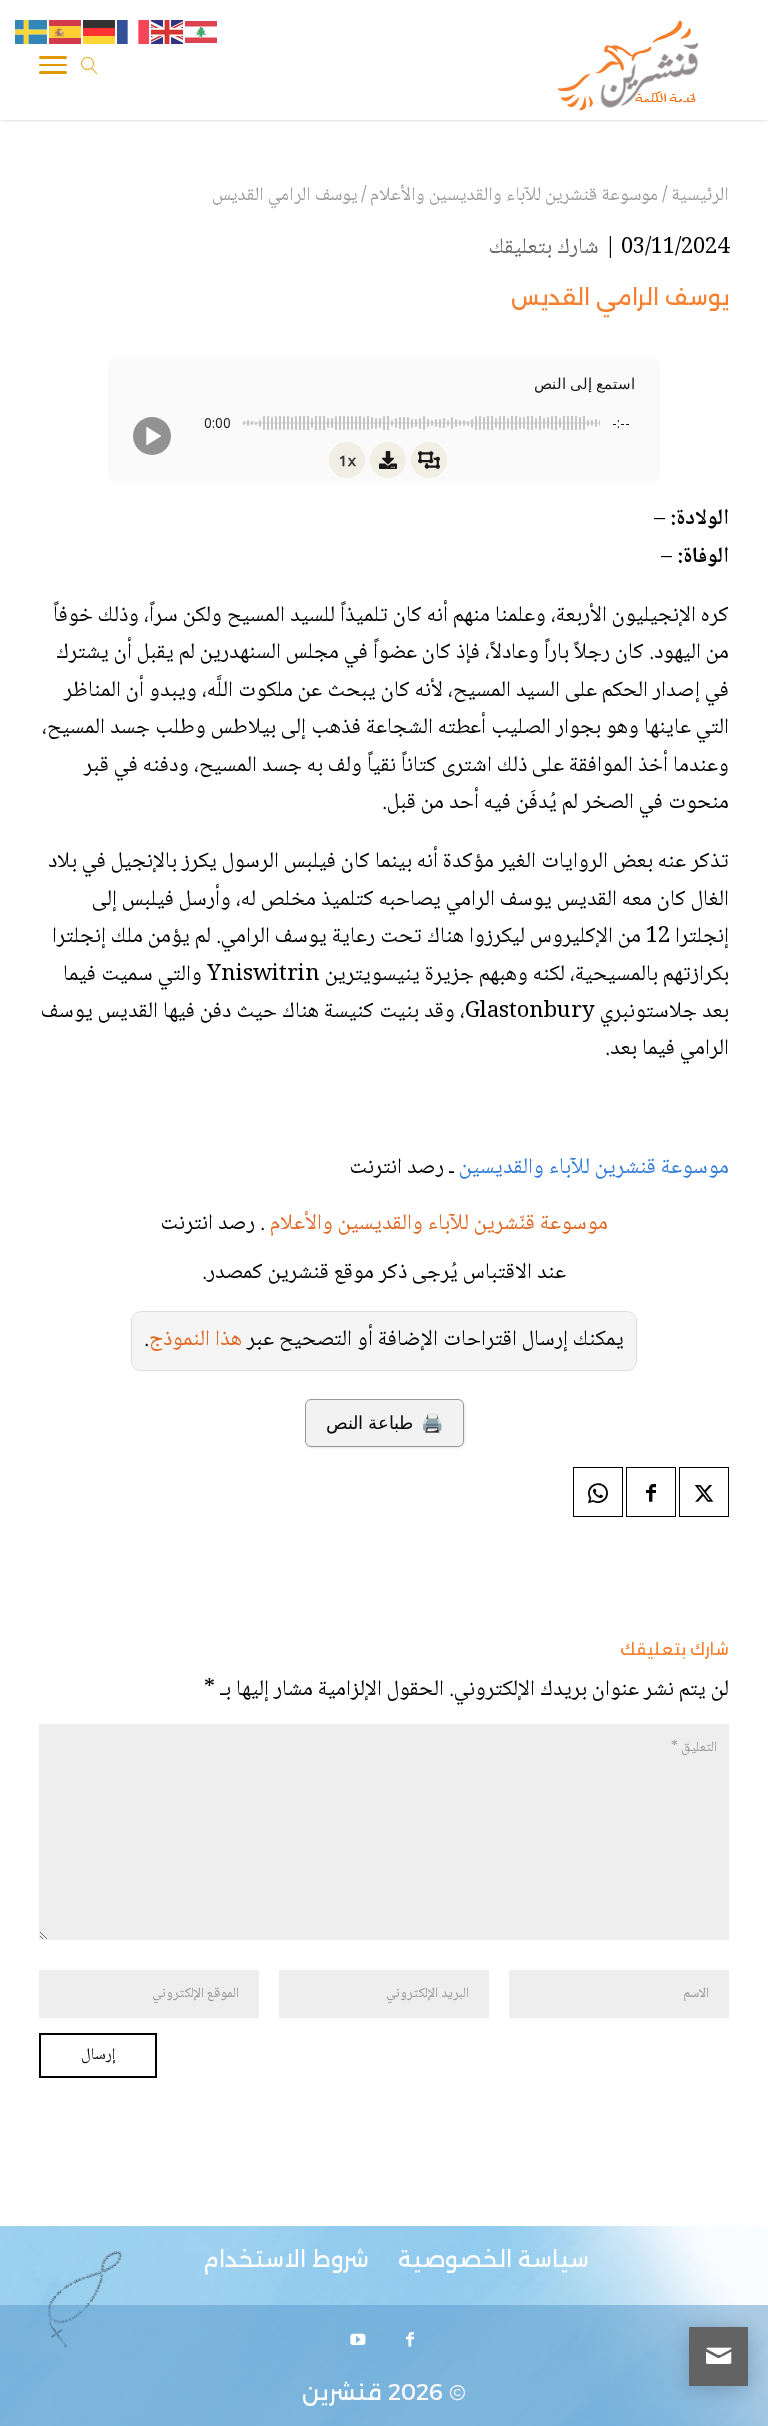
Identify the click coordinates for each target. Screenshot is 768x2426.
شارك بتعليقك (544, 248)
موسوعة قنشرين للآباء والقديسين (591, 1168)
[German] (100, 33)
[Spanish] (66, 33)
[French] (134, 33)
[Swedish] (32, 33)
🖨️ (384, 1423)
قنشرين (342, 2392)
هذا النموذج (195, 1340)
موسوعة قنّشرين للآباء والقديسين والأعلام (439, 1224)
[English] (168, 33)
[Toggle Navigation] (53, 69)
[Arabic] (202, 33)
